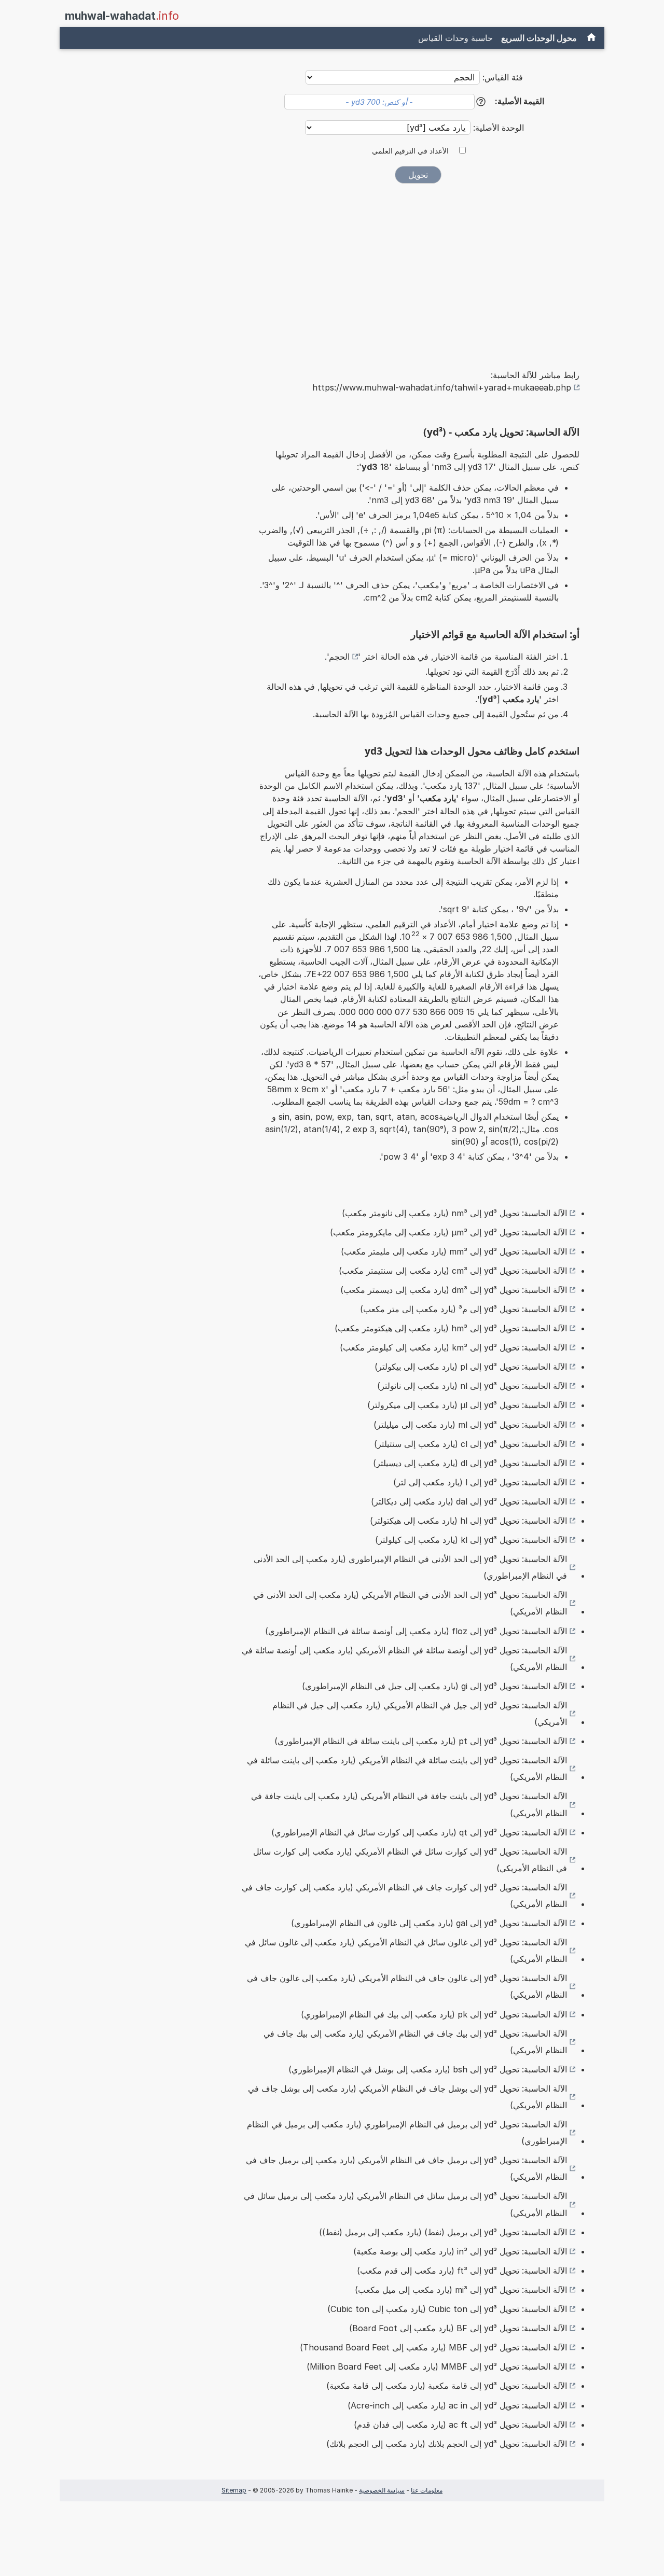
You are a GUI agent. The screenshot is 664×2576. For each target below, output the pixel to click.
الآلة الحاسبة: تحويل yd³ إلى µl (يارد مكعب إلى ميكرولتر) (467, 1405)
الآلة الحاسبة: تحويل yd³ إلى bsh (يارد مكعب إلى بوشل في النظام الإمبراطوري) (428, 2069)
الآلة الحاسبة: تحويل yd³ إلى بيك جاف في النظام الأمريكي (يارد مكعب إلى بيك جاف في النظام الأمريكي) (415, 2042)
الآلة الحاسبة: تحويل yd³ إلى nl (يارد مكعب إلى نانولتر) (472, 1386)
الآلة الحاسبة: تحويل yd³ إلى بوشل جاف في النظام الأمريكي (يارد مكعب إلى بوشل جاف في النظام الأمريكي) (407, 2097)
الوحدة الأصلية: (497, 128)
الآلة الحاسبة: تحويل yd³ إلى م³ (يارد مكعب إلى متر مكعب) (464, 1309)
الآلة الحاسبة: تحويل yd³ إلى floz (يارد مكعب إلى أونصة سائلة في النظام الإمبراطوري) (416, 1631)
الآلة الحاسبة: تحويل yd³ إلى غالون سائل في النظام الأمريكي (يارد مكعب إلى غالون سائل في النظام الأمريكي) (406, 1951)
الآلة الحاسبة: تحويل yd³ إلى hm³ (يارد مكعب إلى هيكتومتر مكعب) (451, 1328)
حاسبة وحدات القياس (455, 38)
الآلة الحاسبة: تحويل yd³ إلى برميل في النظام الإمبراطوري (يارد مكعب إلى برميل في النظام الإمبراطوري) (407, 2133)
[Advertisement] (418, 269)
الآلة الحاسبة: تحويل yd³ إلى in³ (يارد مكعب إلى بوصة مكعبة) (460, 2251)
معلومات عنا (427, 2490)
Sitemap (234, 2490)
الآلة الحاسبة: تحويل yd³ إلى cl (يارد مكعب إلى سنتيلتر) (471, 1444)
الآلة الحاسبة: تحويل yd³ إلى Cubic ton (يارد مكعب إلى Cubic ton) (447, 2309)
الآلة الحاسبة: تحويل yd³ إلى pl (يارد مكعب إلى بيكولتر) (471, 1367)
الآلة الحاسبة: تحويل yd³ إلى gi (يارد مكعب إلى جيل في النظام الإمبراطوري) (434, 1686)
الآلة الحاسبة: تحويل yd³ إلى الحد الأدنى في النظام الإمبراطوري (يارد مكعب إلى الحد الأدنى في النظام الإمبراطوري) (410, 1567)
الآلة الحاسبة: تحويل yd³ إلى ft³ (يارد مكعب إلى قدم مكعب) (462, 2271)
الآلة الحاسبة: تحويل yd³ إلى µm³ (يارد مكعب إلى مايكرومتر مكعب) (448, 1232)
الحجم (339, 657)
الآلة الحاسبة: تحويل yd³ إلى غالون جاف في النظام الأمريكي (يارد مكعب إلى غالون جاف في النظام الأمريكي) (407, 1986)
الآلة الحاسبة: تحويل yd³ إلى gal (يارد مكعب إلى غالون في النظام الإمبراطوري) (429, 1923)
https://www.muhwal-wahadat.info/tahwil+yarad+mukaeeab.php (442, 387)
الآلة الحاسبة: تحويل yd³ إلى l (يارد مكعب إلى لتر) (480, 1482)
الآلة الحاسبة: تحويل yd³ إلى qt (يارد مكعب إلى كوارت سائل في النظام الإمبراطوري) (419, 1832)
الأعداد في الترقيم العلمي (410, 151)
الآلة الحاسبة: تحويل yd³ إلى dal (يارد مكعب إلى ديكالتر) (469, 1501)
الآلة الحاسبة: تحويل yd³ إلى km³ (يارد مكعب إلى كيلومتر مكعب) (453, 1347)
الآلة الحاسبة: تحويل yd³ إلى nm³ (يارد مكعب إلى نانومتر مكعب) (454, 1213)
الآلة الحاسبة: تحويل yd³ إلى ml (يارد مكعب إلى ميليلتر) (470, 1425)
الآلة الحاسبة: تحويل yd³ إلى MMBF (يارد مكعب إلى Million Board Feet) (437, 2366)
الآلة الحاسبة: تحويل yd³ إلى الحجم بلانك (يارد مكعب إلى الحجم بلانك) (447, 2444)
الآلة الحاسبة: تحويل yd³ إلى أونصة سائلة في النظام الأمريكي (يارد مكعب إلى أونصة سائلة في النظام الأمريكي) (404, 1659)
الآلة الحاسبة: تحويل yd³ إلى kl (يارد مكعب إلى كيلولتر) (471, 1540)
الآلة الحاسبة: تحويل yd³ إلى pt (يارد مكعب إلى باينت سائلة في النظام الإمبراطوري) (421, 1741)
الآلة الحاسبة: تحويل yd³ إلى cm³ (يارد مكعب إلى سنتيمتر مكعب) (453, 1271)
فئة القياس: (503, 77)
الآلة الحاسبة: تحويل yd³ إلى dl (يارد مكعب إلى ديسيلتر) (470, 1463)
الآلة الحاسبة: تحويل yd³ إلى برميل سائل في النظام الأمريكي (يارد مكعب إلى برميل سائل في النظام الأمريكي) (405, 2204)
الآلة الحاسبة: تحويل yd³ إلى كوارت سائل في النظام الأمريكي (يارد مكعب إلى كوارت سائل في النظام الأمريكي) (410, 1860)
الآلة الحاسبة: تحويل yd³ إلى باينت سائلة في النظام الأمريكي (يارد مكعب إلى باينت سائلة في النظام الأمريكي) (407, 1769)
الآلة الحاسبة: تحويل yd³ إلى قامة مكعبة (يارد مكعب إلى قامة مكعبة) (447, 2386)
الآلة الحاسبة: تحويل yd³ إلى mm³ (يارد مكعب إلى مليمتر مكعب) (454, 1251)
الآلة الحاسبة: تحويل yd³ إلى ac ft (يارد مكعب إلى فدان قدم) (460, 2425)
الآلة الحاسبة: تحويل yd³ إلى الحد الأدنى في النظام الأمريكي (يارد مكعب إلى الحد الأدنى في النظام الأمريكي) (410, 1603)
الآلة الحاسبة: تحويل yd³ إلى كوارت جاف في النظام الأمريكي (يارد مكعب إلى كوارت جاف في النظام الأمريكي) (404, 1896)
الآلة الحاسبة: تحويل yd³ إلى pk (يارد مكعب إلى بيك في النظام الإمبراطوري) (434, 2014)
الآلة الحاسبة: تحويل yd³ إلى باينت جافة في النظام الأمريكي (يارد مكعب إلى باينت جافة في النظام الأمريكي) (409, 1804)
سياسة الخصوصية (382, 2490)
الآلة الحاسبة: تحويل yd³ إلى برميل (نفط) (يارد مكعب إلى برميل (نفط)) (443, 2232)
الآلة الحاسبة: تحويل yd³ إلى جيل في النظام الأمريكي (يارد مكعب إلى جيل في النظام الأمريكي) (420, 1714)
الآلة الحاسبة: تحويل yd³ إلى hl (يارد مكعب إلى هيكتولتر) (468, 1521)
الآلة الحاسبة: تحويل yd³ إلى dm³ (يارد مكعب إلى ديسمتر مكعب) (454, 1290)
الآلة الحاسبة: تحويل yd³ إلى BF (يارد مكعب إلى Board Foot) (458, 2328)
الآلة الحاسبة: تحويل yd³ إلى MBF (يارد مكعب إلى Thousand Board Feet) (433, 2347)
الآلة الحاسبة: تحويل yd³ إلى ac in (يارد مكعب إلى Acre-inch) (457, 2405)
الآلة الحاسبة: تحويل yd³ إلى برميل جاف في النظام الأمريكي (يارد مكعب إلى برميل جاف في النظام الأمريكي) (406, 2168)
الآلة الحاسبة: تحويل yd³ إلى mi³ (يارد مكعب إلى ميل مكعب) (461, 2290)
